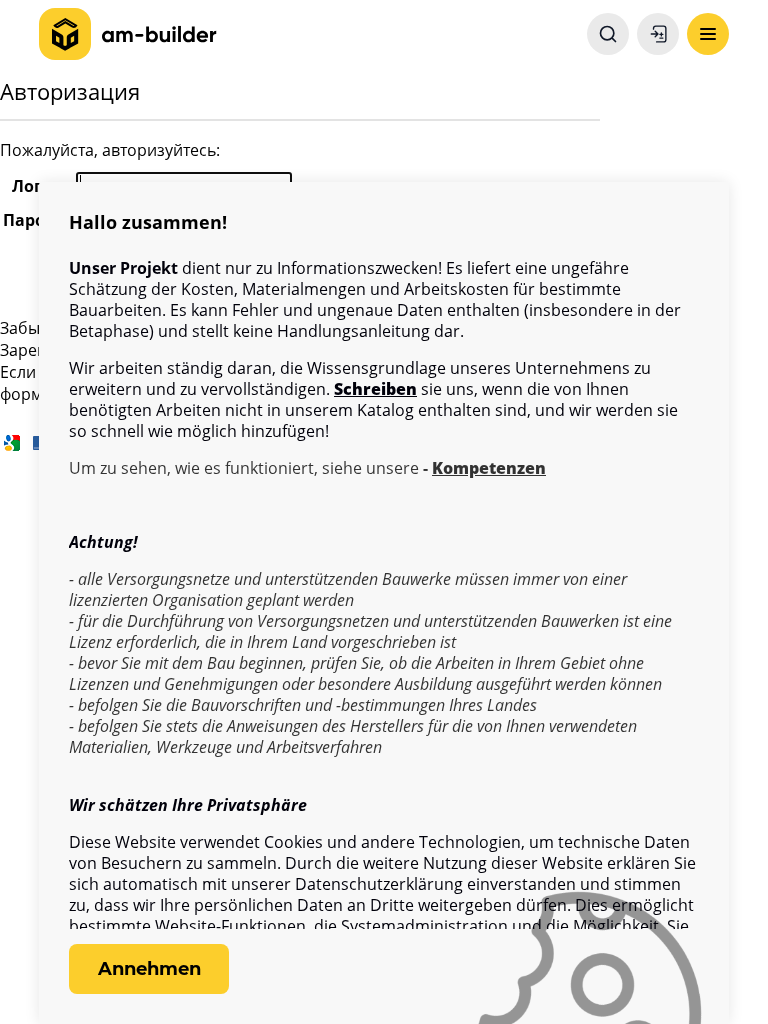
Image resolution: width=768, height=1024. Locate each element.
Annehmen (149, 969)
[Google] (12, 442)
